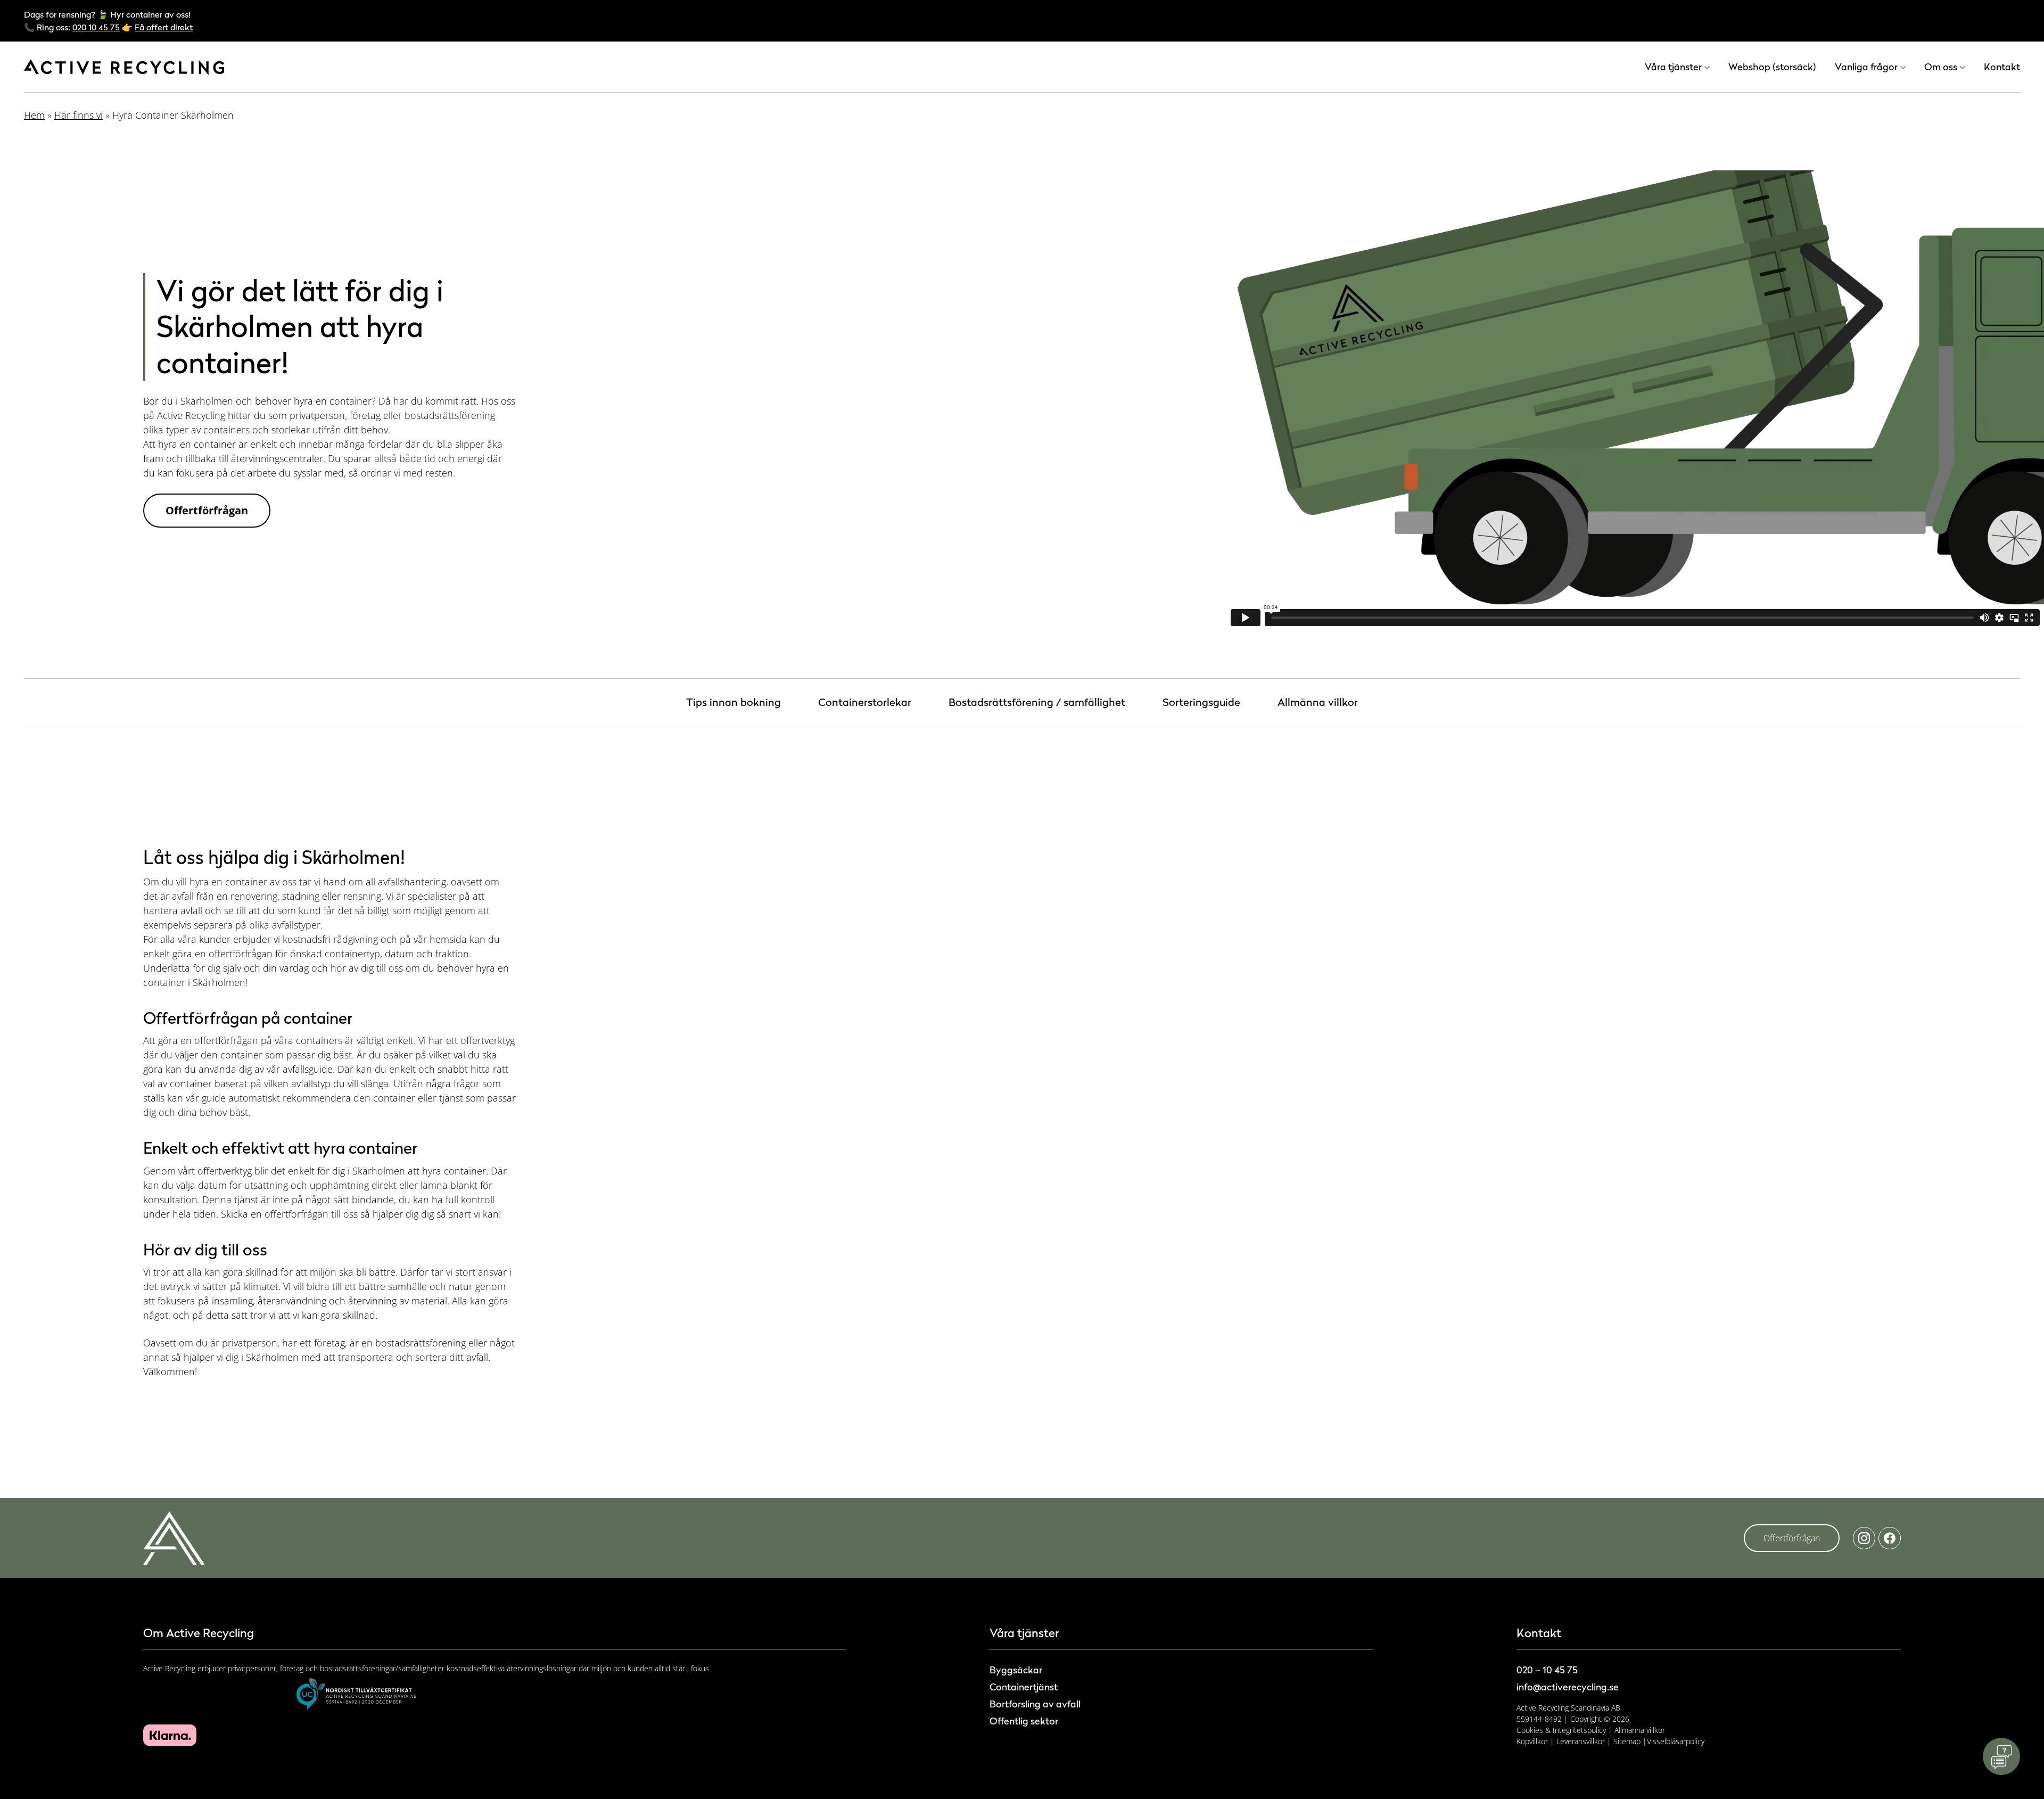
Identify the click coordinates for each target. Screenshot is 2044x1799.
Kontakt (2002, 67)
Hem (34, 115)
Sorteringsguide (1201, 702)
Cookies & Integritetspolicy (1561, 1730)
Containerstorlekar (865, 702)
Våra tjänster (1673, 67)
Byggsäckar (1016, 1670)
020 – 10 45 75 (1547, 1670)
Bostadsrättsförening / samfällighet (1037, 702)
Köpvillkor (1532, 1741)
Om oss (1941, 67)
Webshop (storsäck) (1772, 67)
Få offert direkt (164, 27)
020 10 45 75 (96, 27)
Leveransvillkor (1581, 1741)
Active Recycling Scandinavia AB (1568, 1708)
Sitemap (1627, 1741)
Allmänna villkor (1318, 702)
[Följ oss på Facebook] (1890, 1538)
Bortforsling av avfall (1035, 1704)
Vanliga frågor (1866, 67)
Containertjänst (1024, 1687)
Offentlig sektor (1024, 1721)
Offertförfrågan (207, 510)
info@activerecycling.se (1568, 1687)
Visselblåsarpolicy (1676, 1741)
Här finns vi (79, 115)
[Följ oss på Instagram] (1864, 1538)
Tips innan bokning (733, 702)
